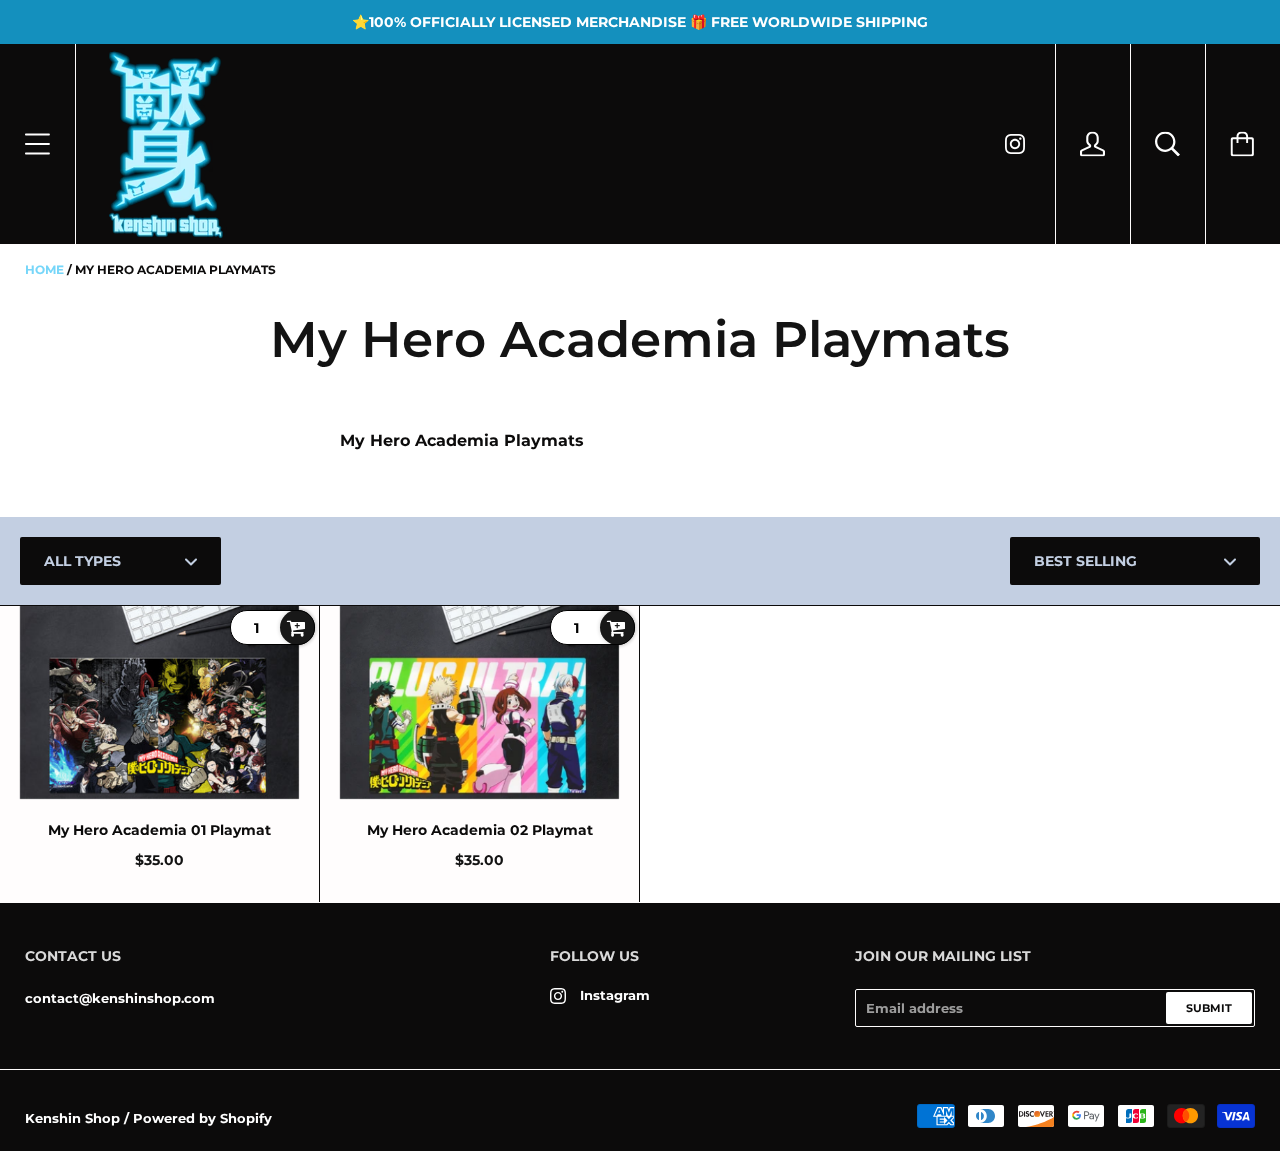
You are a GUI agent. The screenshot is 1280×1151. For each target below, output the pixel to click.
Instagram (615, 995)
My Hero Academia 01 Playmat (159, 830)
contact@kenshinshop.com (120, 998)
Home (44, 269)
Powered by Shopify (202, 1118)
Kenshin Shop (72, 1118)
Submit (1209, 1008)
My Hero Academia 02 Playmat (480, 830)
